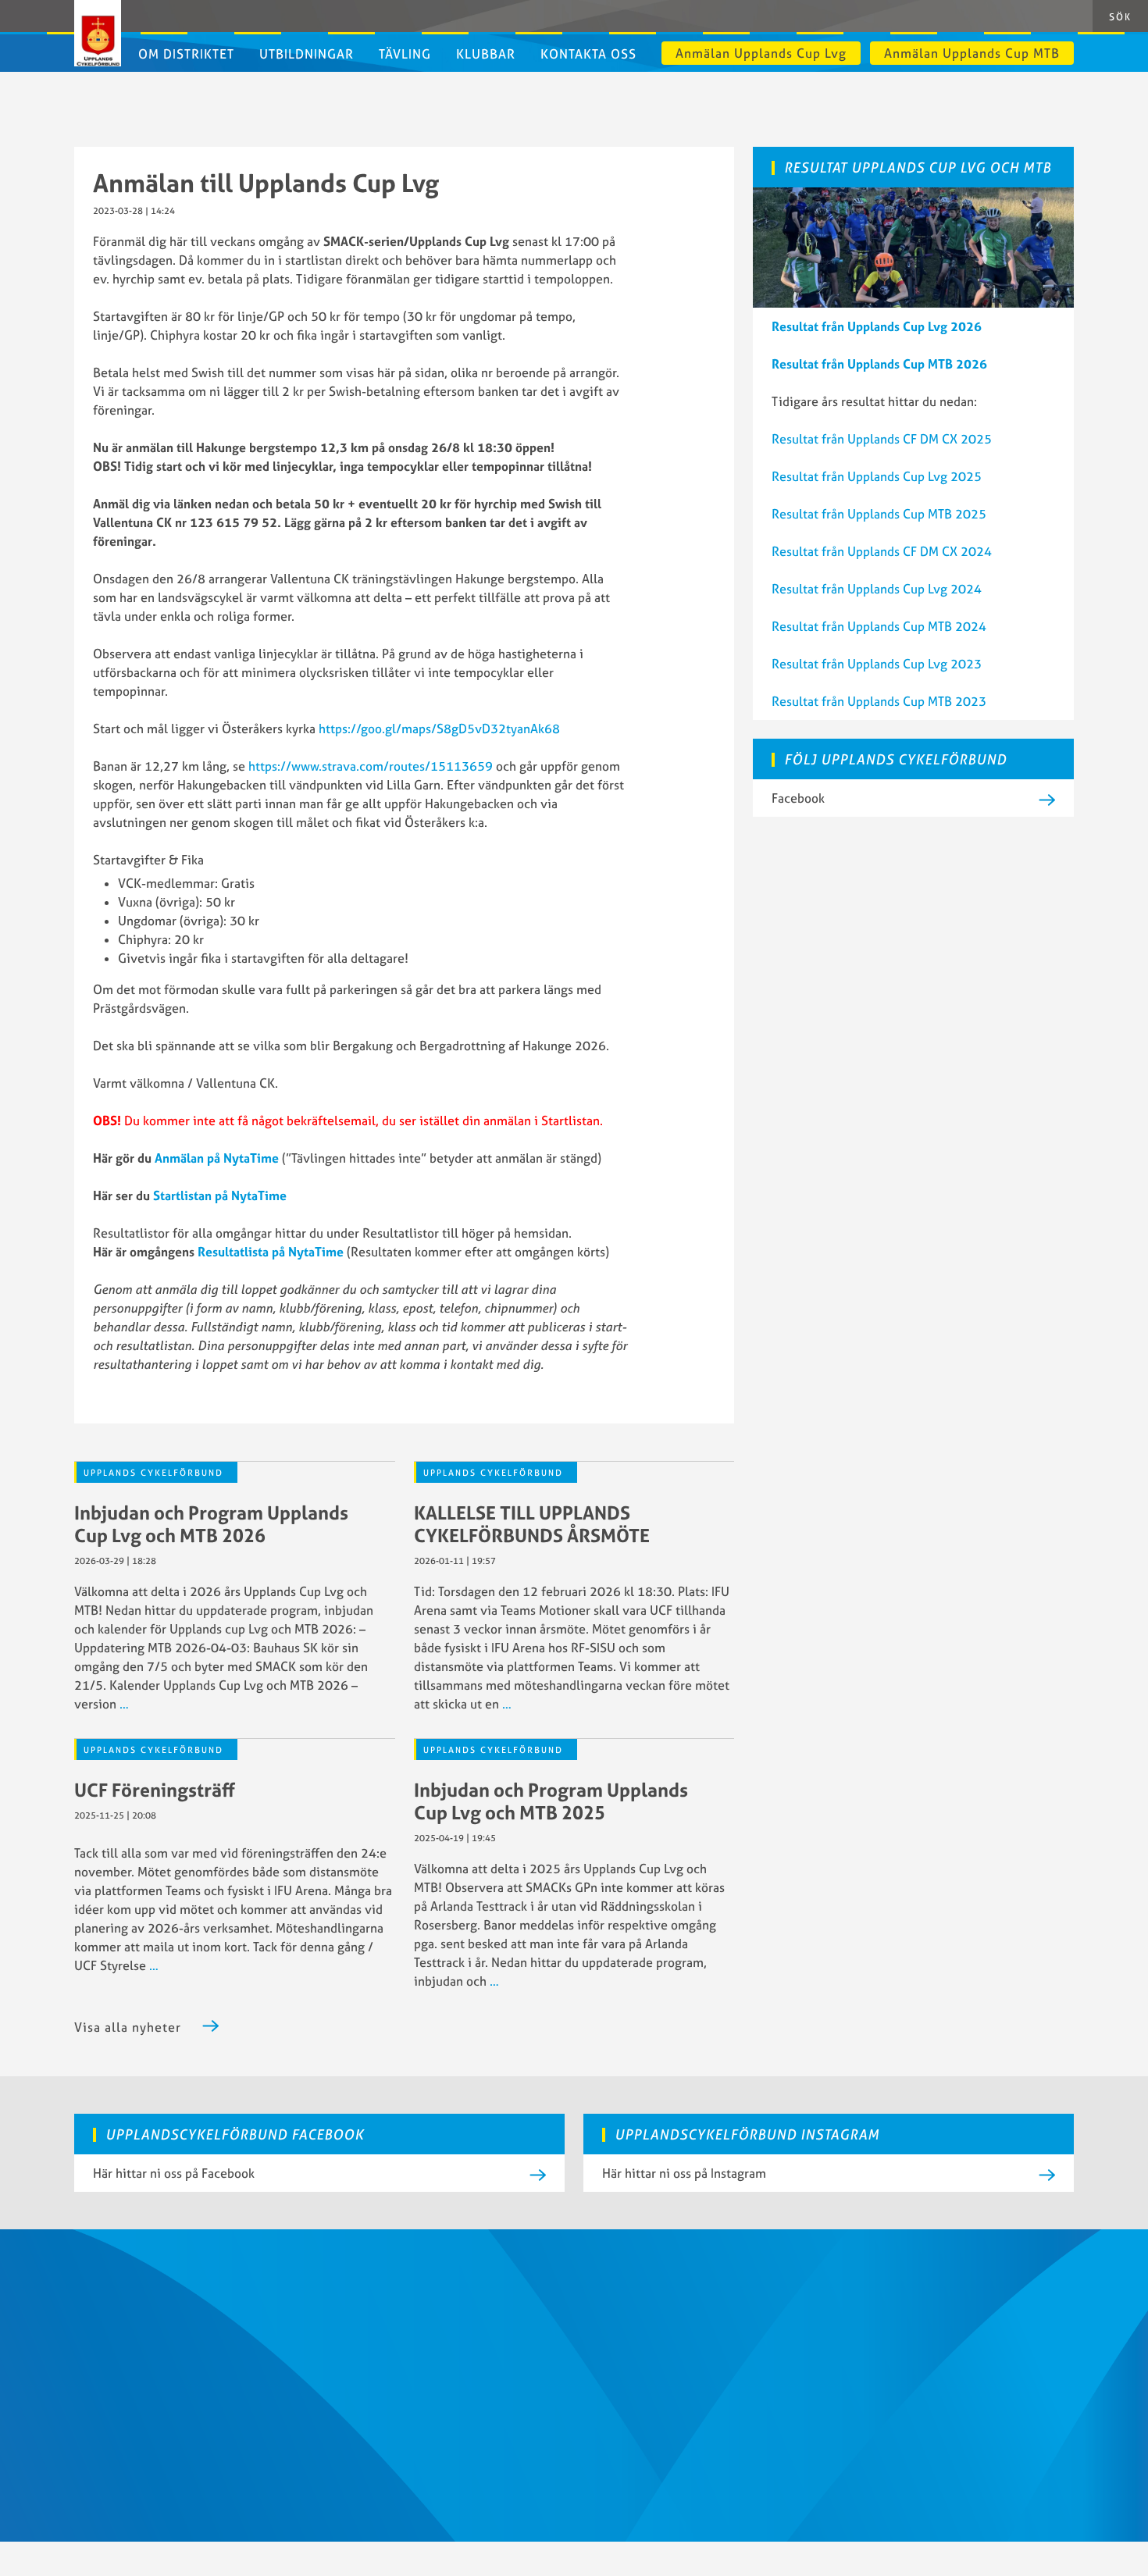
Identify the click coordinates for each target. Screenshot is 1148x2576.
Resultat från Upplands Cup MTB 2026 (879, 364)
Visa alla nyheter (128, 2027)
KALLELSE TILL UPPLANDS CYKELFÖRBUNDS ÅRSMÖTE (532, 1524)
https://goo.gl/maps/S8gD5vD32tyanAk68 (439, 729)
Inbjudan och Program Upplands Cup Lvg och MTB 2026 (211, 1524)
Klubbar (486, 54)
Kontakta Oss (588, 54)
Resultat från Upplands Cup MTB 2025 (879, 514)
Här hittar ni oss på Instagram (684, 2173)
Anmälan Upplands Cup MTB (972, 53)
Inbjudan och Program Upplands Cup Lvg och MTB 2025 (551, 1801)
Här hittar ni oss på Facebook (174, 2173)
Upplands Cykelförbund (153, 1473)
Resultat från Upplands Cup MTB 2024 (879, 626)
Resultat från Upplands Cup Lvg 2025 (877, 476)
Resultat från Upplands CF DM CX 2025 (882, 439)
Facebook (798, 798)
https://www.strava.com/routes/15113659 (371, 766)
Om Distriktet (186, 54)
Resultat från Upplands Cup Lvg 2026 (877, 326)
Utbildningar (307, 54)
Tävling (405, 54)
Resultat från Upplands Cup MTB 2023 (879, 701)
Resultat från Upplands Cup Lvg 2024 (877, 589)
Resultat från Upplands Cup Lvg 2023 (877, 664)
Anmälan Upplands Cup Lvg (761, 53)
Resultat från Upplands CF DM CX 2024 (882, 551)
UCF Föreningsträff (155, 1790)
